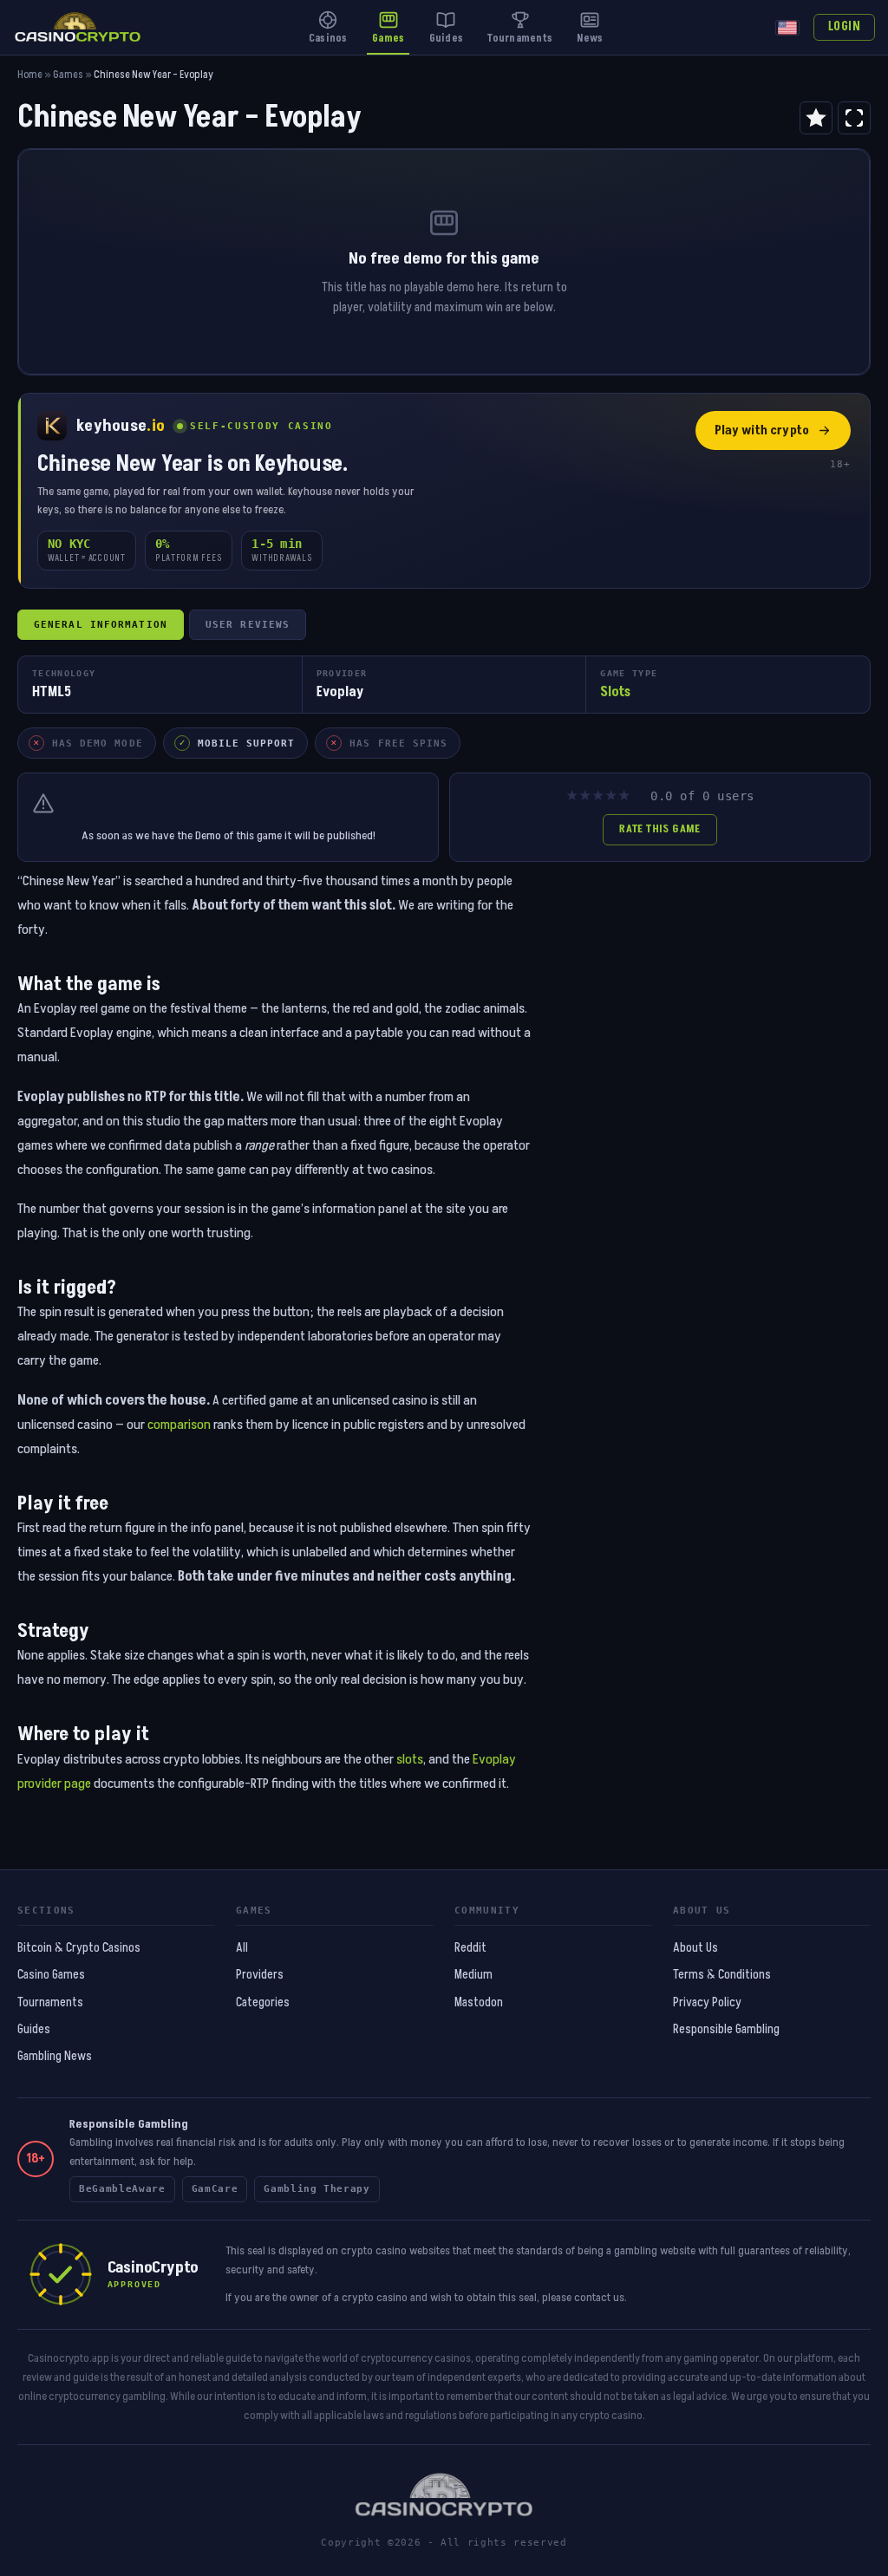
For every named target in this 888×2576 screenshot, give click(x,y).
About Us (695, 1948)
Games (68, 75)
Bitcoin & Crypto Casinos (79, 1948)
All (242, 1948)
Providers (260, 1975)
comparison (179, 1425)
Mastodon (479, 2003)
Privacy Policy (707, 2003)
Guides (34, 2030)
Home (30, 75)
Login (844, 27)
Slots (615, 692)
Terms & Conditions (722, 1975)
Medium (473, 1975)
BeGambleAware (122, 2189)
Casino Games (51, 1975)
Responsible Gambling (726, 2030)
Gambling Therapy (317, 2189)
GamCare (215, 2189)
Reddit (470, 1948)
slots (410, 1759)
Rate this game (659, 829)
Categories (263, 2003)
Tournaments (50, 2003)
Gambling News (55, 2057)
